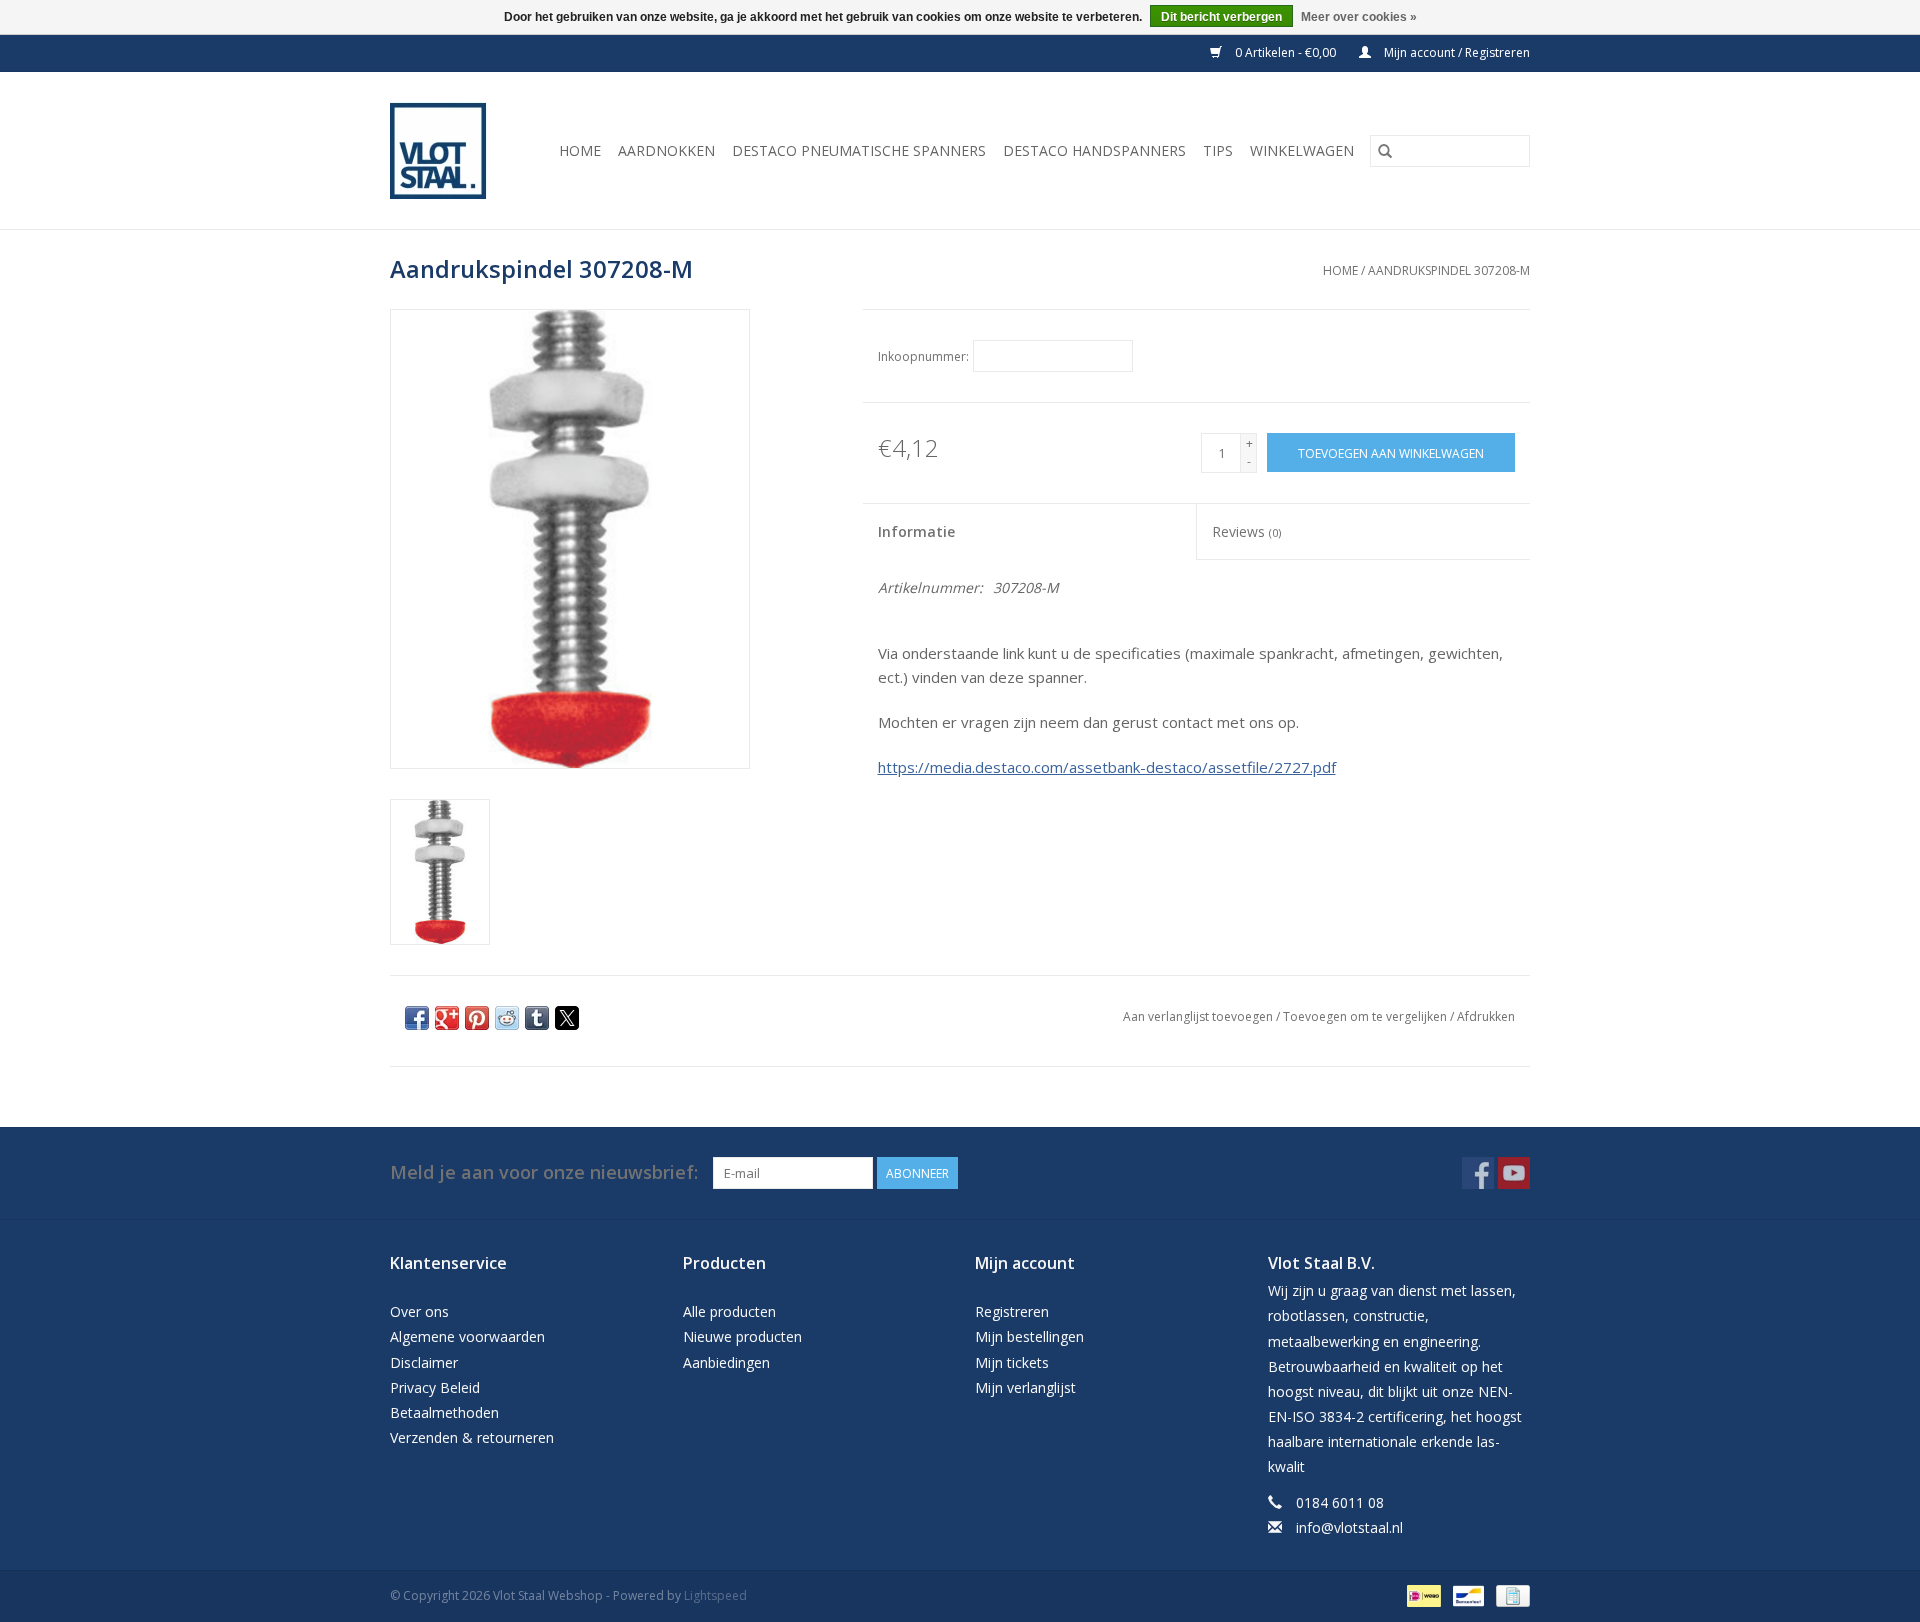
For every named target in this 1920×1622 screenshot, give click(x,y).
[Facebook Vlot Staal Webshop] (1478, 1173)
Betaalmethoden (444, 1412)
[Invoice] (1509, 1594)
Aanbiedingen (726, 1362)
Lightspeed (715, 1595)
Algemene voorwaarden (467, 1336)
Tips (1218, 150)
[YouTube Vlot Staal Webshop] (1514, 1173)
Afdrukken (1486, 1016)
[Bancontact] (1466, 1594)
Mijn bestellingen (1029, 1336)
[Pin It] (477, 1018)
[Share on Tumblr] (537, 1018)
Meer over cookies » (1359, 17)
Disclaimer (424, 1362)
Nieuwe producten (742, 1336)
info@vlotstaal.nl (1349, 1527)
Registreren (1012, 1311)
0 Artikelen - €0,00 (1285, 52)
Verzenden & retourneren (472, 1437)
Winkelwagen (1302, 150)
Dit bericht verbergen (1221, 17)
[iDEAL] (1422, 1594)
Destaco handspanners (1094, 150)
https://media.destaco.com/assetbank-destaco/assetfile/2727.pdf (1107, 767)
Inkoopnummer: (923, 356)
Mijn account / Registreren (1455, 52)
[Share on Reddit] (507, 1018)
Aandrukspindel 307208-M (1449, 270)
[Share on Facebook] (417, 1018)
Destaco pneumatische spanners (859, 150)
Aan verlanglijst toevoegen (1199, 1016)
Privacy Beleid (435, 1387)
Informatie (916, 531)
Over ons (419, 1311)
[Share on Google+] (447, 1018)
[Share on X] (567, 1018)
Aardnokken (666, 150)
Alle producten (729, 1311)
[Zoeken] (1385, 151)
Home (580, 150)
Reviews (1246, 531)
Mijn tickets (1012, 1362)
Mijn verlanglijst (1025, 1387)
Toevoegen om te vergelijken (1366, 1016)
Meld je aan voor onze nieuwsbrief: (544, 1172)
